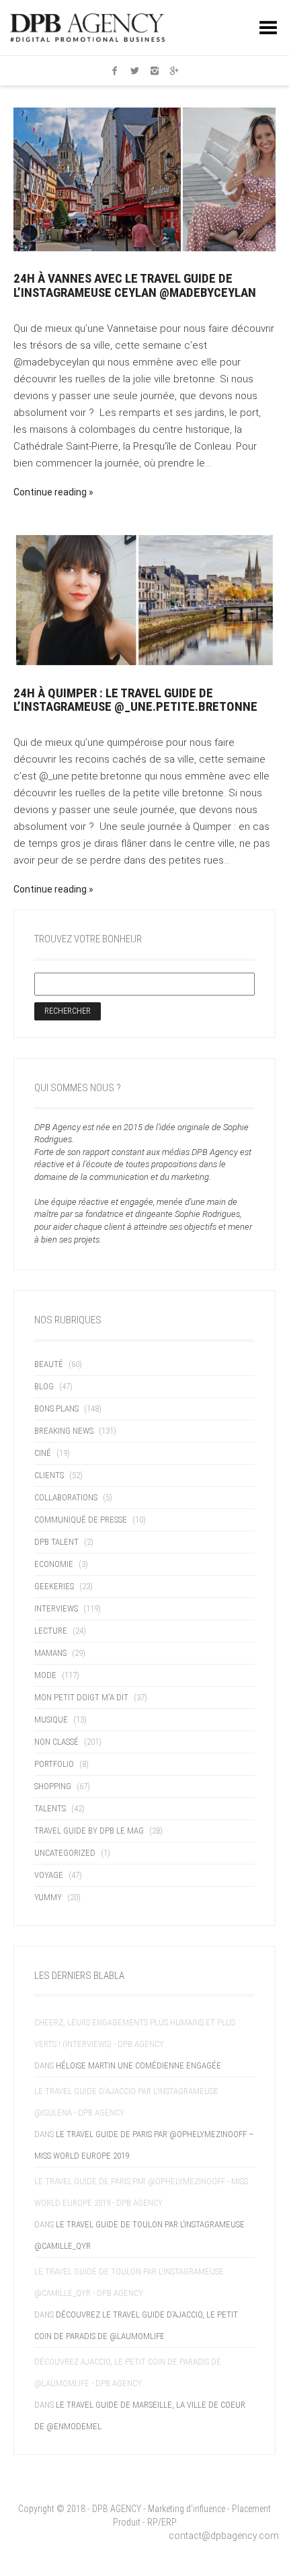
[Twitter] (134, 71)
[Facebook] (115, 71)
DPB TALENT (56, 1542)
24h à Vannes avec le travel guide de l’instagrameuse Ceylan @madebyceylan (135, 285)
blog (44, 1386)
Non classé (56, 1742)
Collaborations (66, 1497)
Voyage (49, 1875)
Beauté (49, 1364)
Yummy (48, 1897)
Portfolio (54, 1764)
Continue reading (50, 492)
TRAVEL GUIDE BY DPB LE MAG (89, 1831)
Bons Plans (56, 1408)
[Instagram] (155, 71)
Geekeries (54, 1586)
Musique (51, 1719)
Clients (49, 1475)
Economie (54, 1564)
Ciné (43, 1453)
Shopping (53, 1786)
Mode (45, 1675)
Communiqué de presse (81, 1520)
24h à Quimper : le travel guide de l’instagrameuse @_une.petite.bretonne (135, 700)
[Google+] (175, 71)
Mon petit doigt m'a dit (81, 1697)
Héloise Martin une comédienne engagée (138, 2065)
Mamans (50, 1653)
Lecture (51, 1631)
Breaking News (64, 1431)
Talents (50, 1808)
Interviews (56, 1608)
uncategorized (65, 1853)
